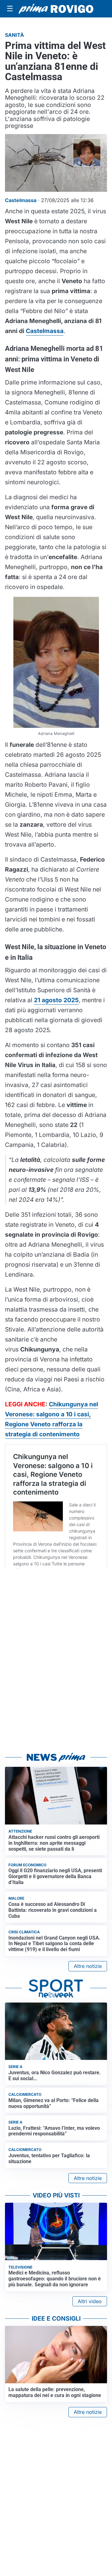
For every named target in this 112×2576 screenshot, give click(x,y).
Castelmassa (45, 331)
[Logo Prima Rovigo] (56, 9)
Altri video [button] (90, 2301)
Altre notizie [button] (88, 1966)
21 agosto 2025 (56, 1000)
